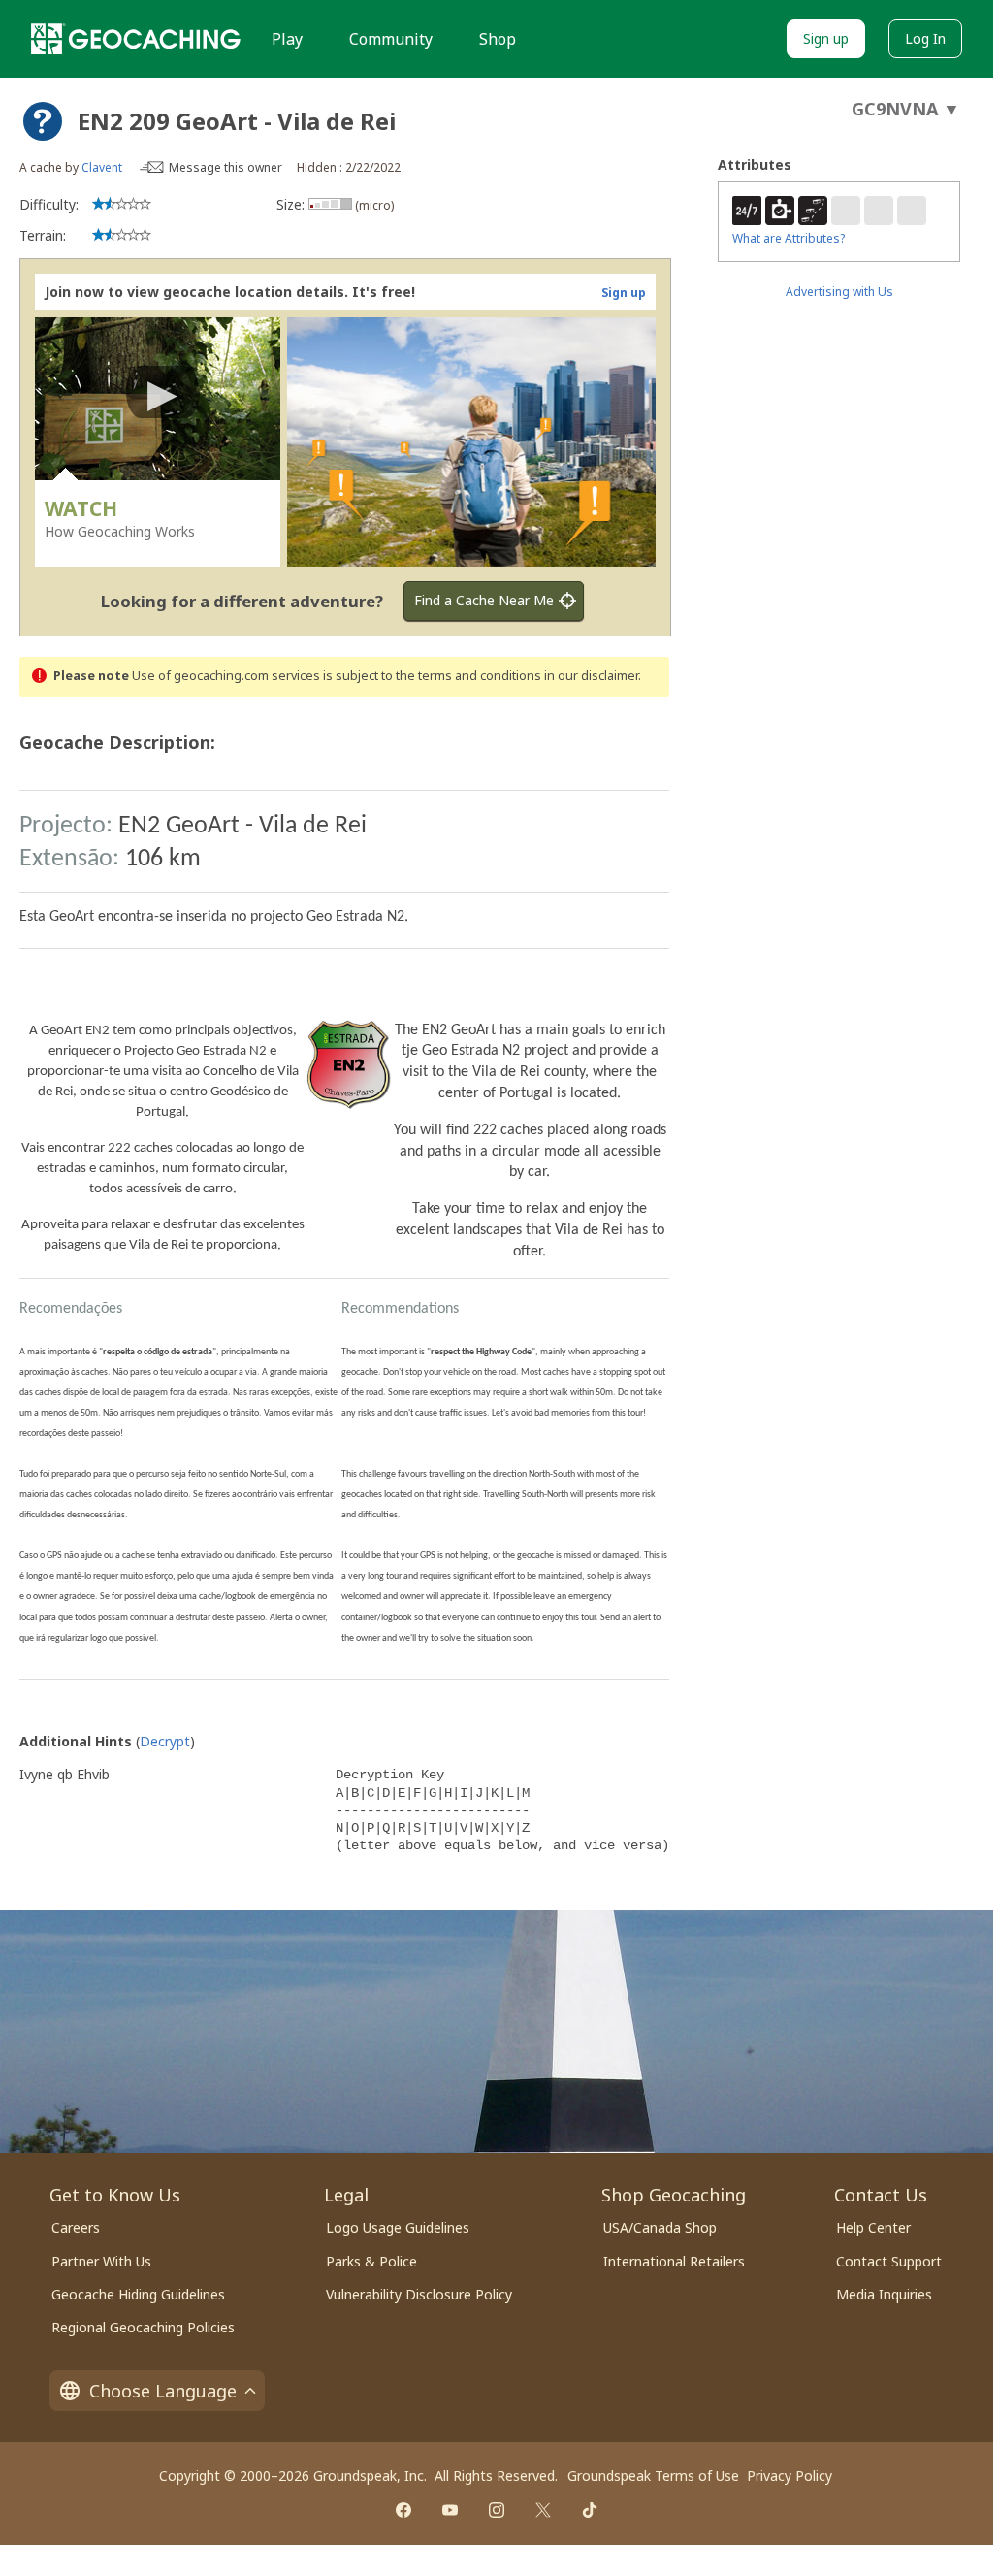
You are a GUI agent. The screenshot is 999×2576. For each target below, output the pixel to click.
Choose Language (163, 2391)
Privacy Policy (790, 2476)
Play (287, 39)
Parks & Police (371, 2261)
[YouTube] (450, 2510)
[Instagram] (497, 2510)
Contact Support (889, 2261)
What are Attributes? (789, 238)
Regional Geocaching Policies (143, 2327)
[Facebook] (403, 2510)
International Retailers (674, 2261)
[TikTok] (590, 2510)
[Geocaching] (136, 39)
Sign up (826, 38)
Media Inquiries (884, 2294)
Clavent (102, 167)
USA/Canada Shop (660, 2227)
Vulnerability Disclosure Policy (419, 2294)
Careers (76, 2227)
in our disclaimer (591, 676)
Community (391, 39)
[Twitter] (543, 2510)
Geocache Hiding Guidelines (138, 2294)
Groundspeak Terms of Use (653, 2476)
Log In (925, 38)
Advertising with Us (839, 292)
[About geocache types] (43, 121)
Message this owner (226, 167)
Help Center (873, 2227)
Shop (498, 39)
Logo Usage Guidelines (398, 2227)
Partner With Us (101, 2261)
